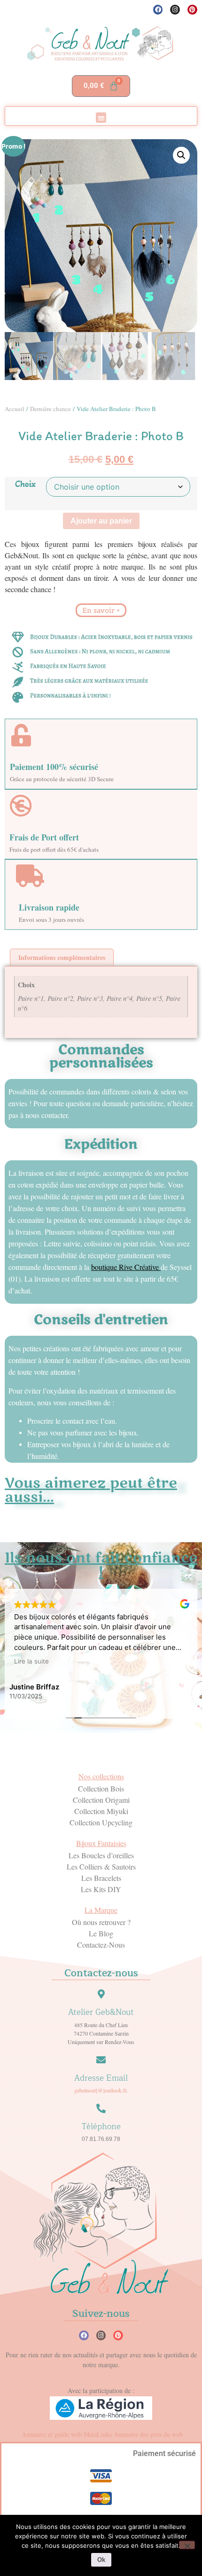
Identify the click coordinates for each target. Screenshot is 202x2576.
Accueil (15, 409)
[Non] (187, 2545)
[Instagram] (175, 10)
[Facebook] (158, 10)
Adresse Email (101, 2078)
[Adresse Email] (101, 2060)
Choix (25, 484)
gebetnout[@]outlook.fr (100, 2090)
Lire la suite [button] (31, 1661)
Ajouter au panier (101, 521)
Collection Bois (101, 1788)
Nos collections (101, 1776)
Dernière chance (50, 409)
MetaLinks (98, 2434)
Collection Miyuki (101, 1811)
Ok (101, 2560)
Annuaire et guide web (52, 2434)
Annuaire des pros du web (148, 2434)
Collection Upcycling (101, 1822)
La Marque (101, 1910)
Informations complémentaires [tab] (62, 957)
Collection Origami (101, 1800)
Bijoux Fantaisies (101, 1843)
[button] (101, 118)
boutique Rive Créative (125, 1267)
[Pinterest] (192, 10)
